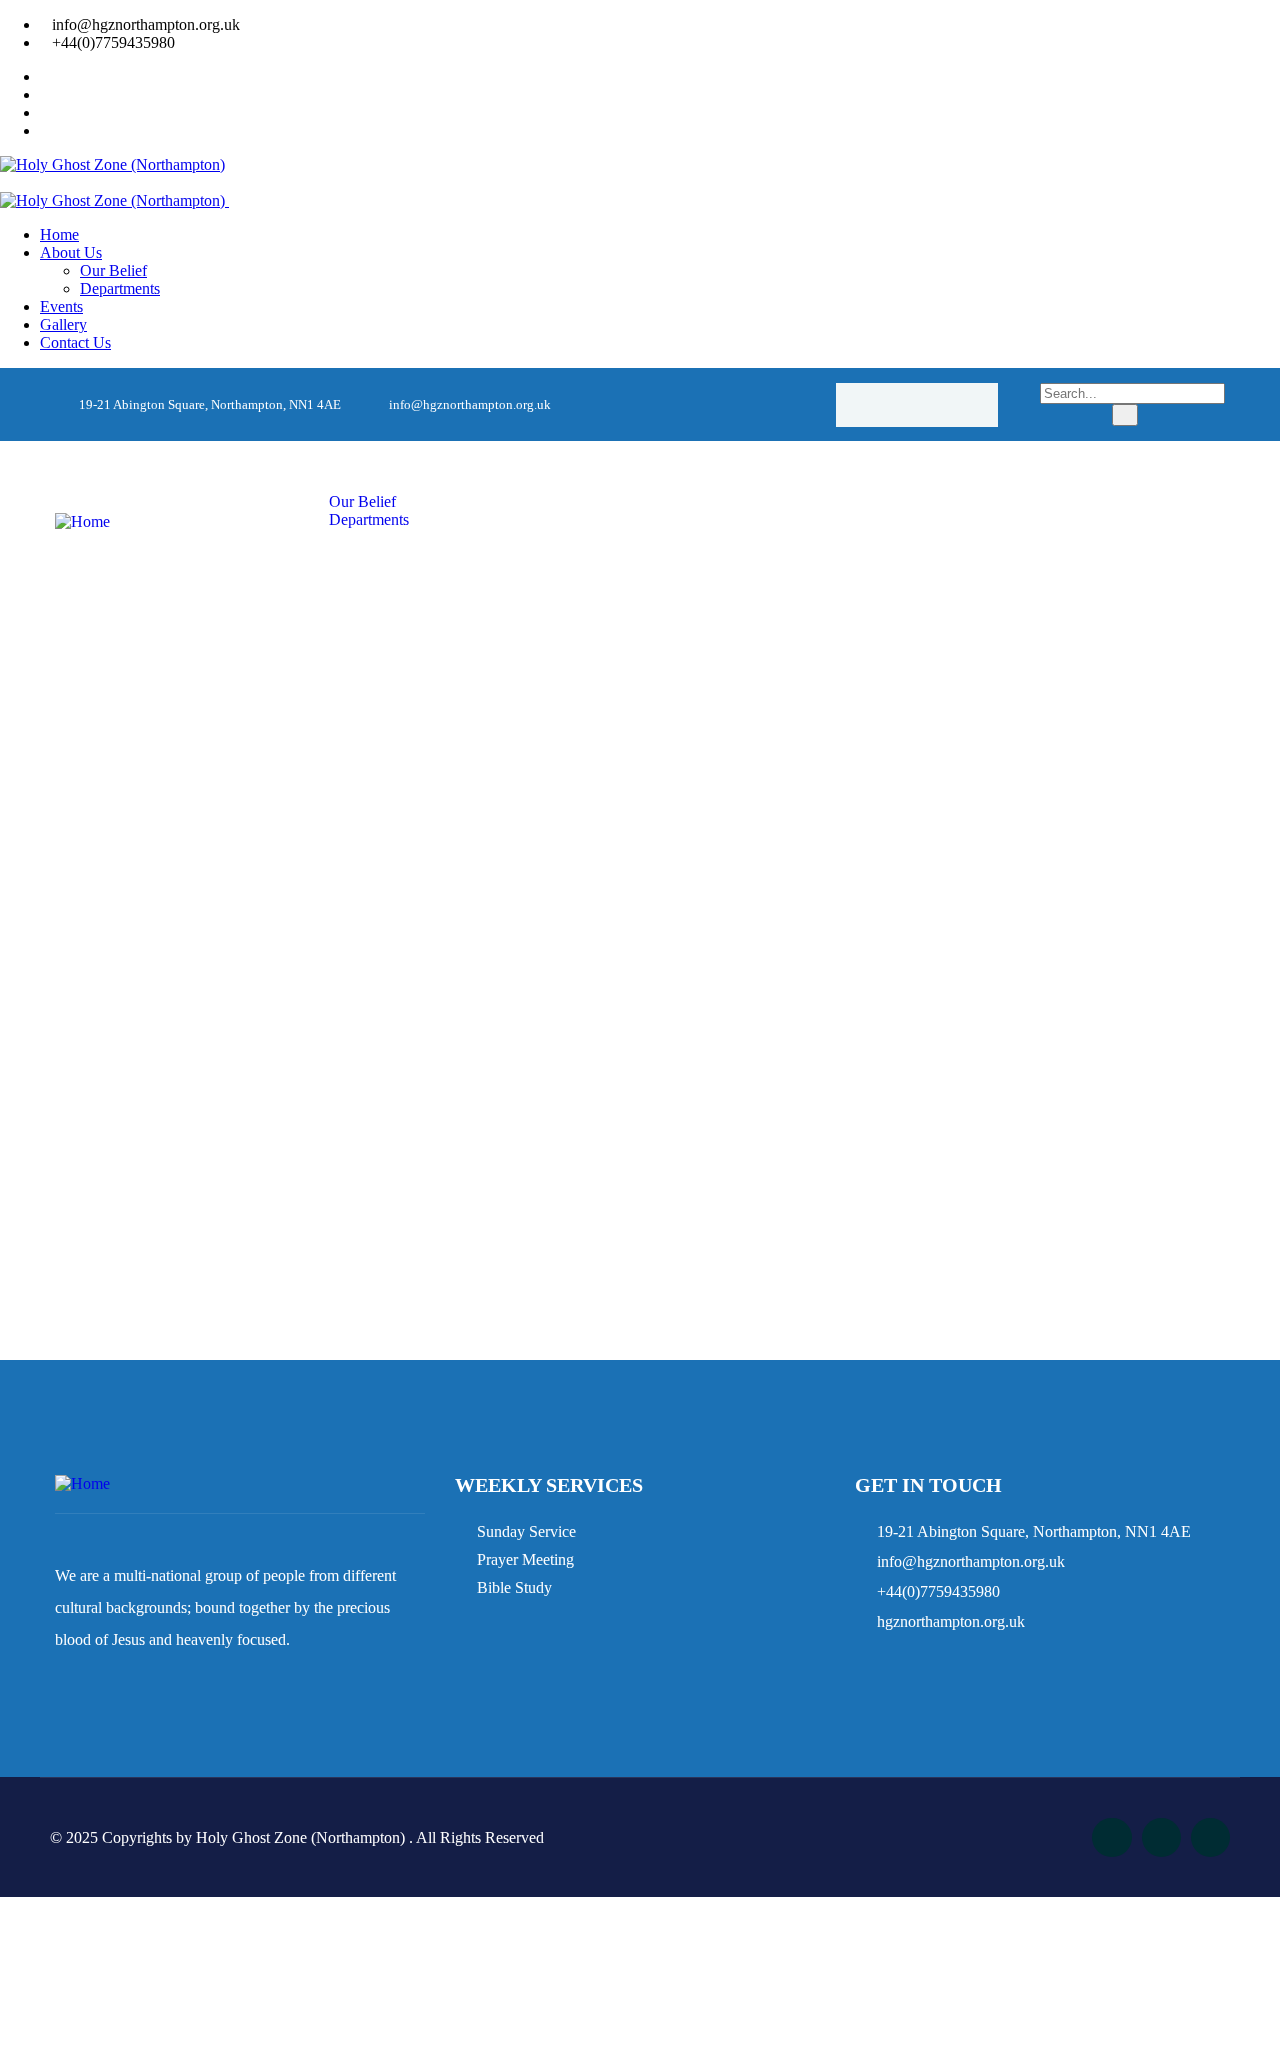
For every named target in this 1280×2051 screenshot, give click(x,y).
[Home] (82, 521)
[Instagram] (917, 405)
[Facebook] (878, 405)
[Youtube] (956, 405)
